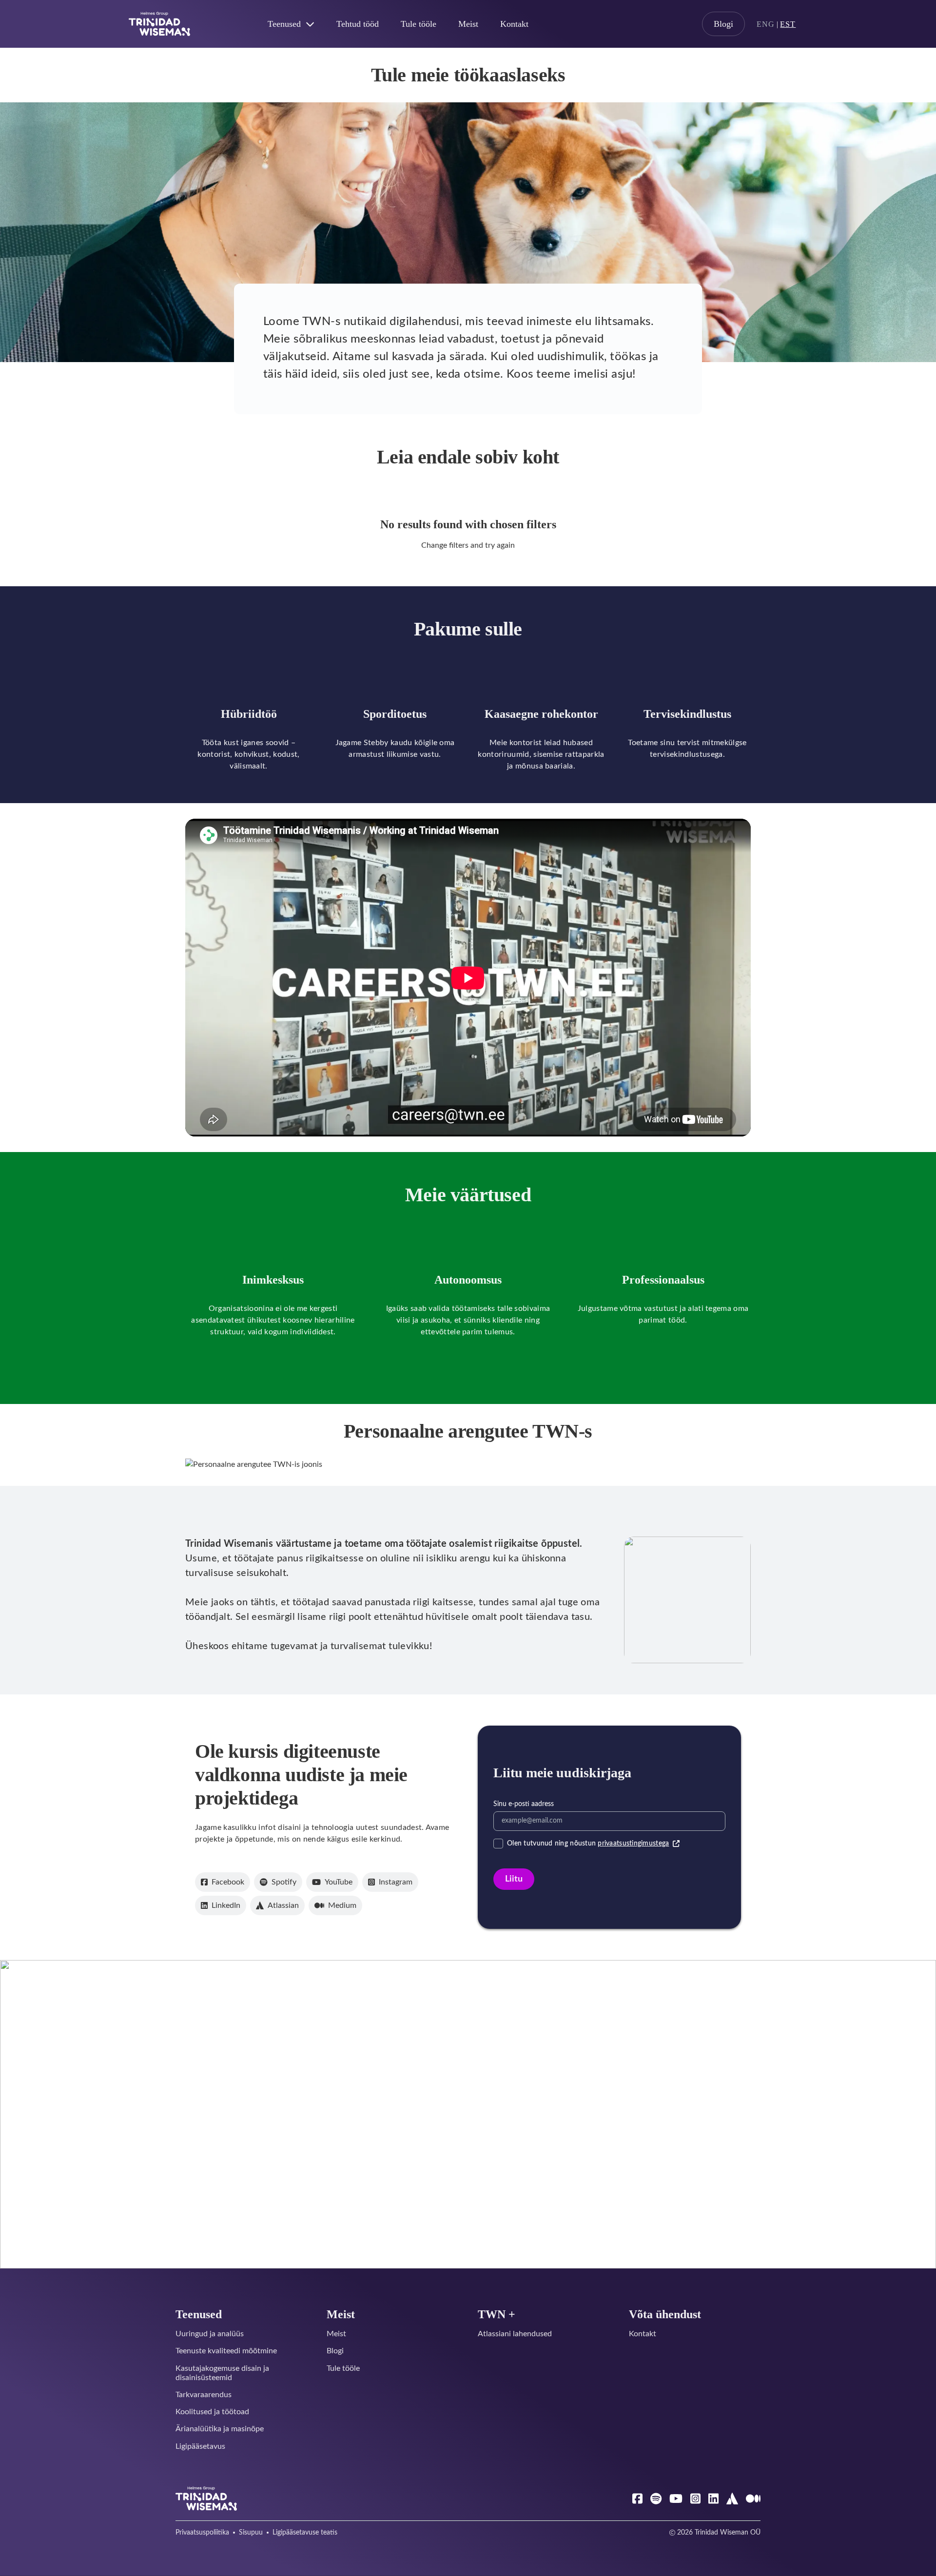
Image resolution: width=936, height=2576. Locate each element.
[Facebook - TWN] (637, 2499)
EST (788, 24)
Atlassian (283, 1905)
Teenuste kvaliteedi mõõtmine (226, 2351)
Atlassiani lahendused (515, 2334)
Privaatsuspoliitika (202, 2533)
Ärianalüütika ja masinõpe (220, 2429)
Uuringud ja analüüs (210, 2334)
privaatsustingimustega (633, 1844)
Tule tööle (419, 24)
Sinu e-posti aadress (524, 1804)
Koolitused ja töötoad (212, 2412)
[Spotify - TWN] (656, 2499)
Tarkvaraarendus (204, 2395)
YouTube (339, 1882)
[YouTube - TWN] (676, 2499)
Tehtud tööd (358, 24)
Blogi (723, 24)
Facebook (228, 1882)
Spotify (284, 1882)
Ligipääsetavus (200, 2446)
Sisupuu (251, 2533)
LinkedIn (226, 1905)
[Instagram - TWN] (695, 2499)
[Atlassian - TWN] (732, 2499)
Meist (468, 24)
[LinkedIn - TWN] (713, 2499)
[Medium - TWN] (753, 2499)
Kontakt (514, 24)
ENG (766, 24)
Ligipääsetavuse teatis (305, 2533)
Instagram (396, 1882)
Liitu (514, 1879)
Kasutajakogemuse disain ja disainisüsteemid (222, 2373)
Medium (342, 1905)
